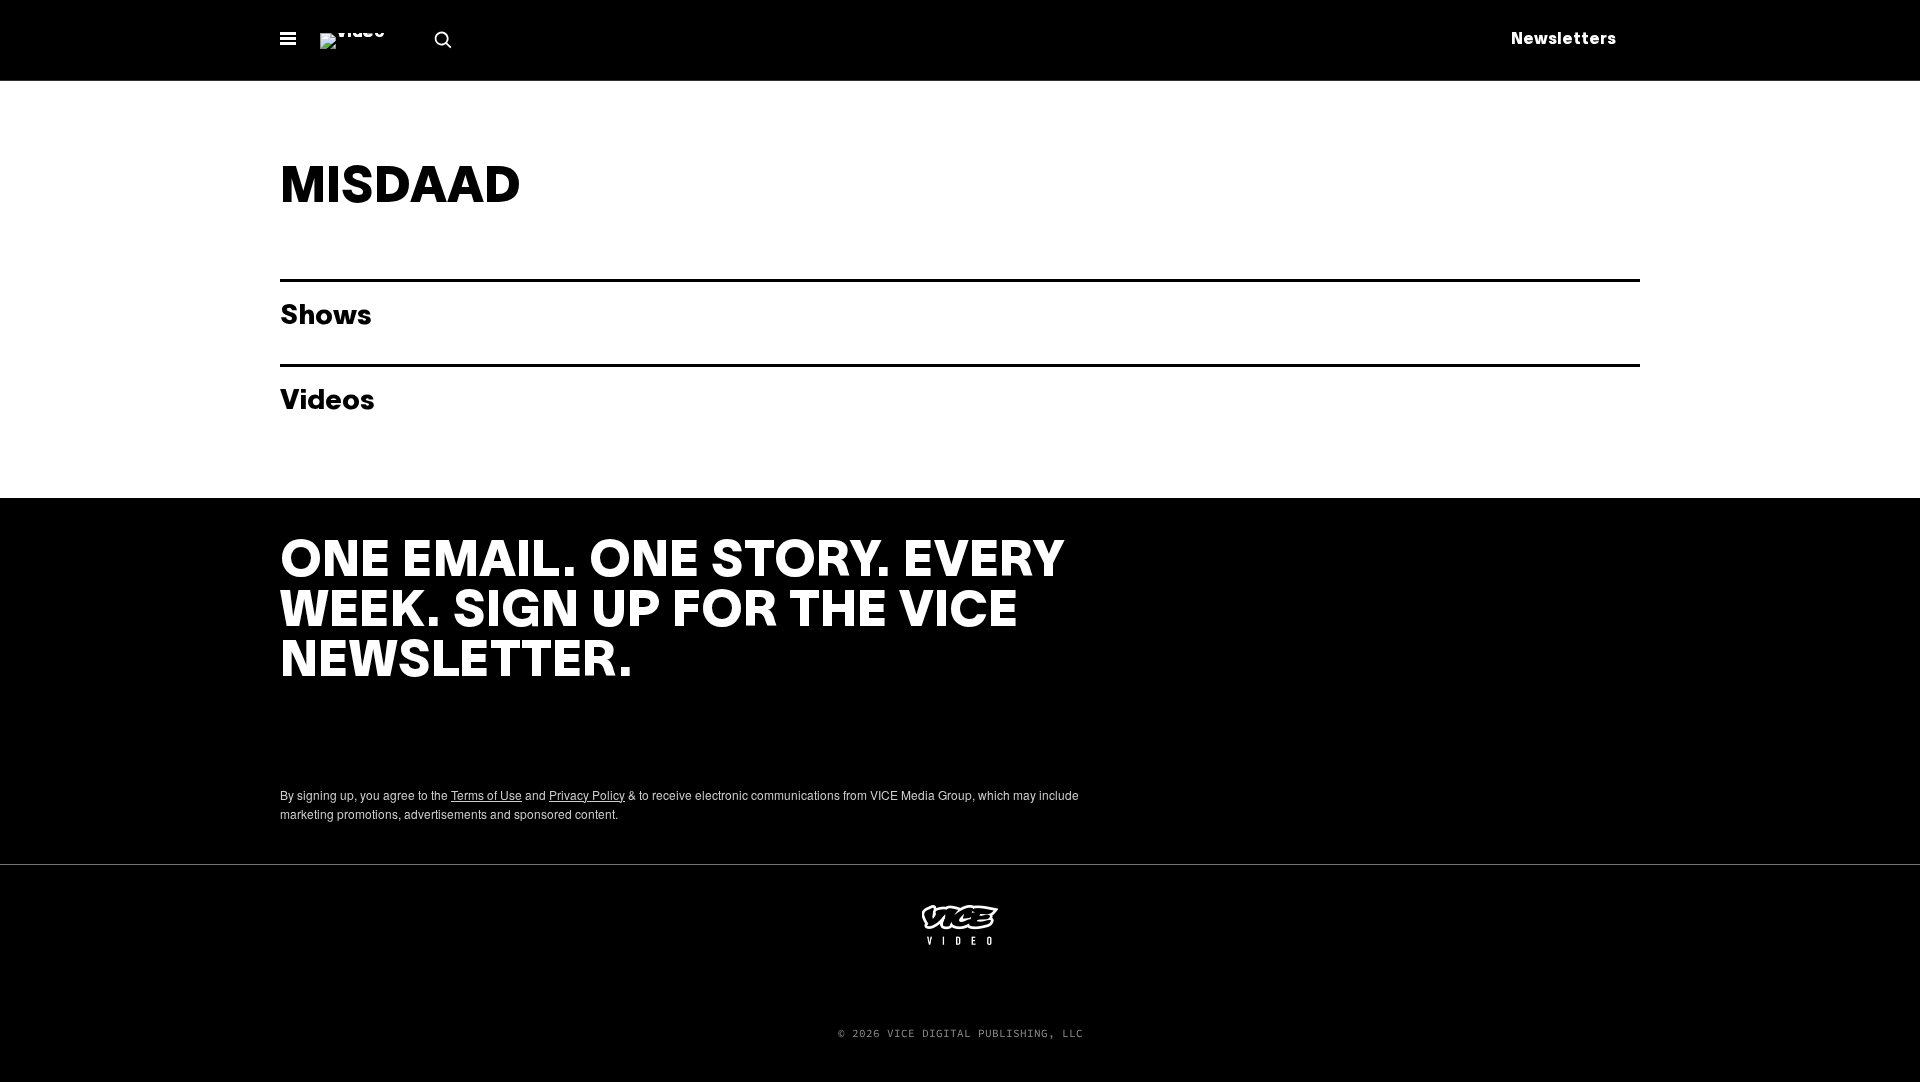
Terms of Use (486, 794)
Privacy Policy (587, 794)
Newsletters (1563, 40)
